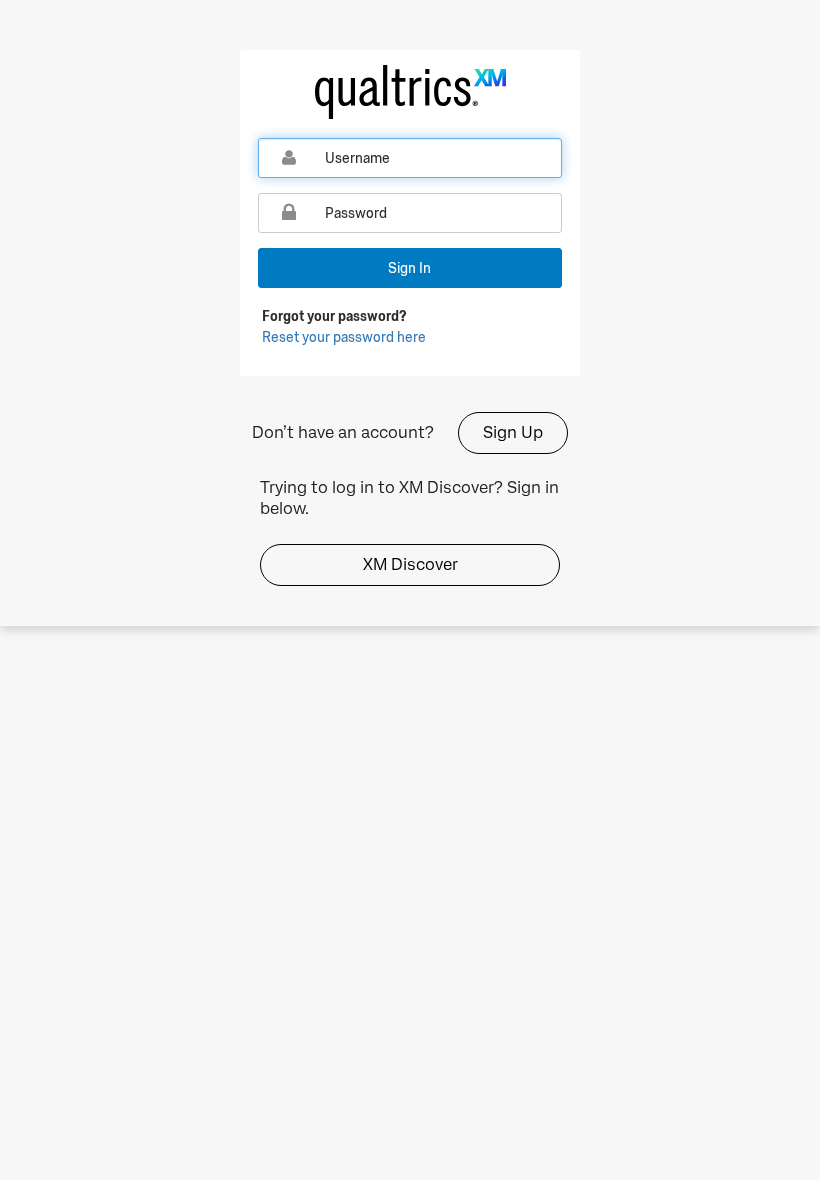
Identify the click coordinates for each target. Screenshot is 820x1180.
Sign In (409, 268)
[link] (410, 92)
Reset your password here (344, 337)
